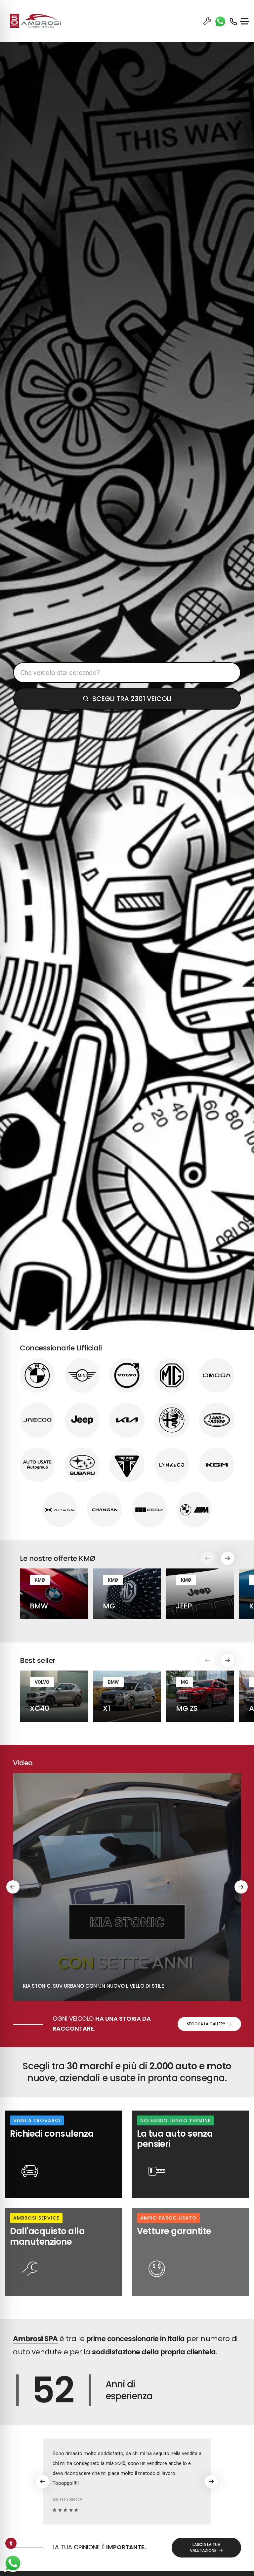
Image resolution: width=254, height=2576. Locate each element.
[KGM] (217, 1465)
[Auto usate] (37, 1465)
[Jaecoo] (37, 1420)
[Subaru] (82, 1465)
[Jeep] (82, 1420)
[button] (228, 1558)
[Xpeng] (60, 1510)
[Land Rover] (217, 1420)
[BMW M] (194, 1510)
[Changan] (105, 1510)
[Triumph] (127, 1465)
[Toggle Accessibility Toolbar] (11, 2543)
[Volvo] (127, 1376)
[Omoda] (217, 1376)
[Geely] (149, 1510)
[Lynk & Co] (172, 1465)
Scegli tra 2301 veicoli (132, 699)
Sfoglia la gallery (206, 2024)
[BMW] (37, 1376)
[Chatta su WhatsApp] (13, 2563)
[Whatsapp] (219, 21)
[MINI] (82, 1376)
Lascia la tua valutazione (205, 2547)
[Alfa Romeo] (172, 1420)
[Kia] (127, 1420)
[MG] (172, 1376)
